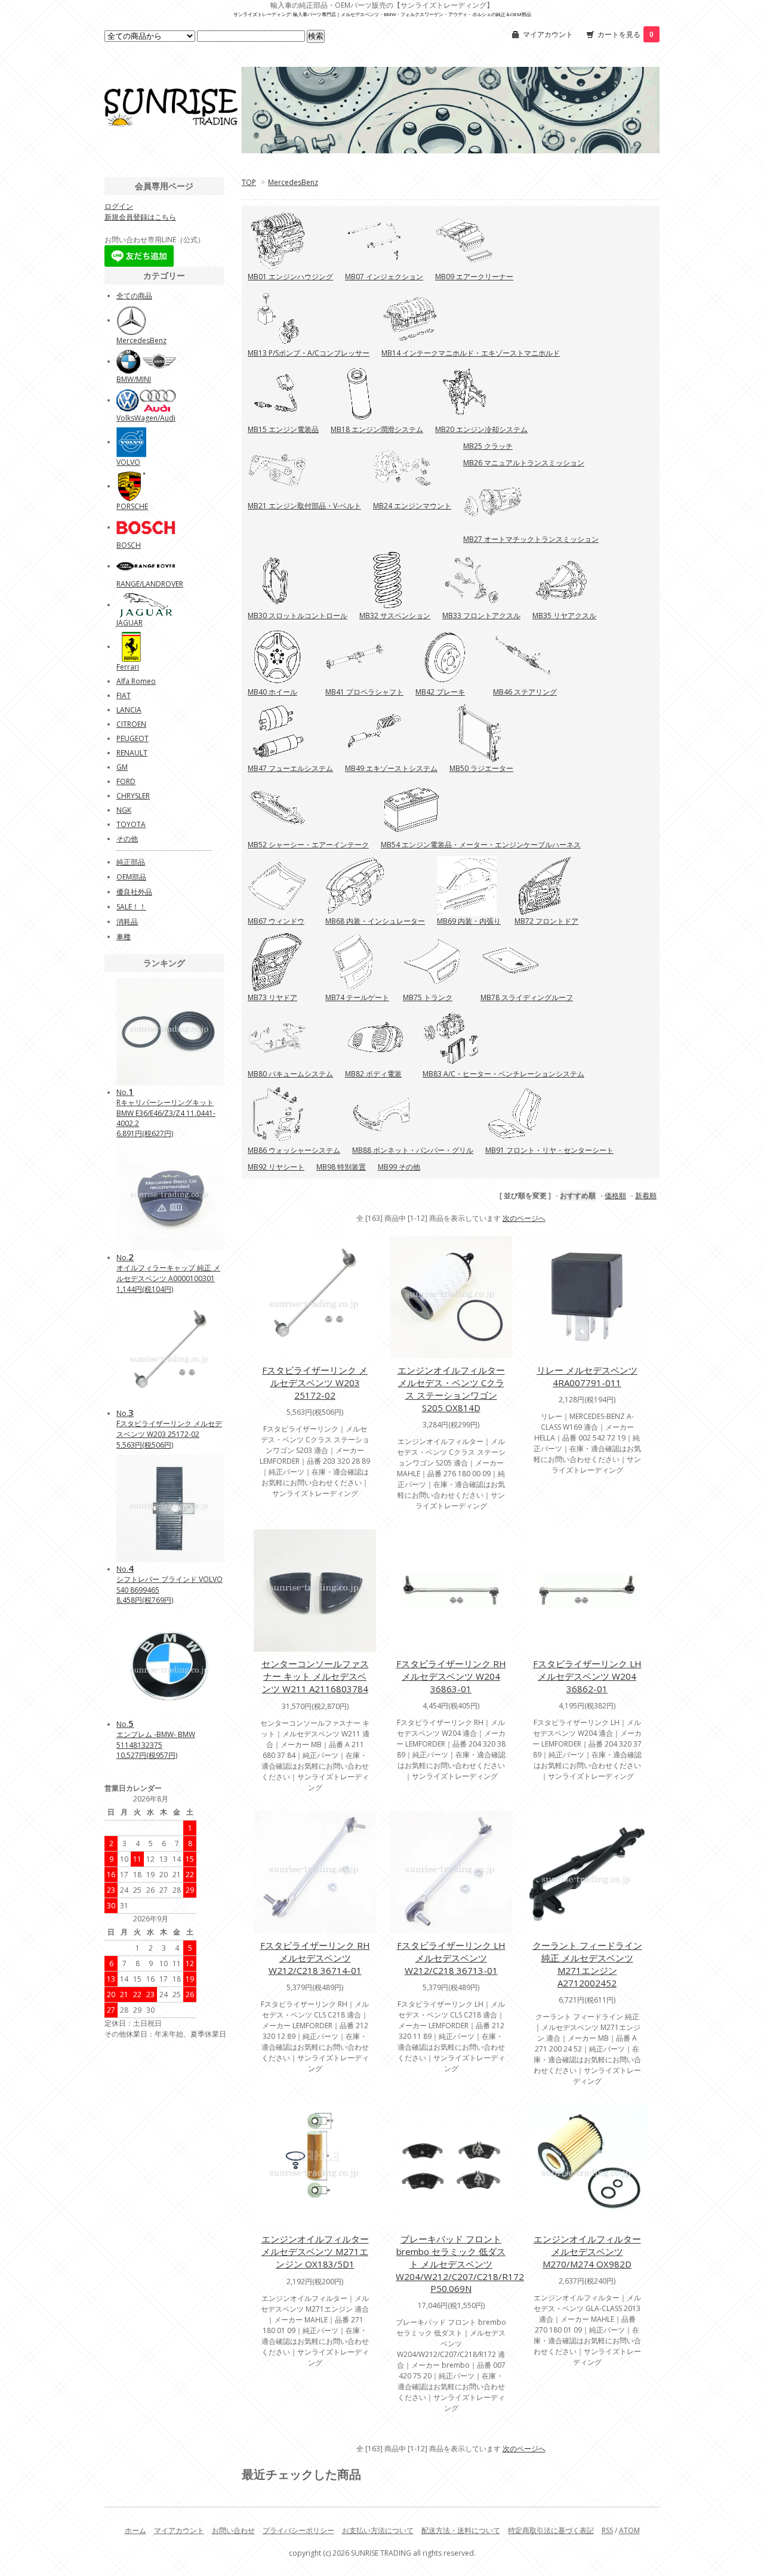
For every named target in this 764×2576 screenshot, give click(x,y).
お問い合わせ (233, 2530)
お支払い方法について (378, 2530)
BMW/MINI (134, 379)
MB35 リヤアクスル (564, 616)
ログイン (119, 206)
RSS (607, 2530)
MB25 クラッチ (488, 446)
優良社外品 (134, 892)
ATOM (629, 2530)
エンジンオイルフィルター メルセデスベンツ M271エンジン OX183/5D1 (315, 2251)
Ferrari (128, 667)
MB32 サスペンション (395, 616)
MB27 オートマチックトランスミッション (531, 539)
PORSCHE (132, 506)
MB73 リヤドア (272, 997)
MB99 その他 (399, 1167)
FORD (126, 781)
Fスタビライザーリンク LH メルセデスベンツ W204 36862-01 (587, 1676)
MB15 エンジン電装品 (283, 429)
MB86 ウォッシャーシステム (294, 1150)
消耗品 (127, 922)
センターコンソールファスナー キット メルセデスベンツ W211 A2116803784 (315, 1676)
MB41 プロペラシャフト (364, 692)
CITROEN (131, 724)
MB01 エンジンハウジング (290, 277)
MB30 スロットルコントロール (298, 616)
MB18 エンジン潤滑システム (377, 429)
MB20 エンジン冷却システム (481, 429)
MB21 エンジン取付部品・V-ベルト (304, 506)
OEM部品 (131, 877)
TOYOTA (131, 824)
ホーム (135, 2530)
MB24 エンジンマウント (412, 506)
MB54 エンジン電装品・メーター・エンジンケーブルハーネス (481, 845)
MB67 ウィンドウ (276, 921)
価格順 (615, 1196)
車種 (124, 937)
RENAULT (132, 753)
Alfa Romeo (136, 681)
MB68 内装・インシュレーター (375, 921)
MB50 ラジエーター (481, 768)
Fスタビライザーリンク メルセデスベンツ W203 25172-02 (315, 1383)
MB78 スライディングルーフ (527, 997)
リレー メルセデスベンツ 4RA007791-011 (587, 1376)
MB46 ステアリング (525, 692)
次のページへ (524, 1218)
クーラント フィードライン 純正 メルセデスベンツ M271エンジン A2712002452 (587, 1964)
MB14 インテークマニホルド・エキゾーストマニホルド (471, 353)
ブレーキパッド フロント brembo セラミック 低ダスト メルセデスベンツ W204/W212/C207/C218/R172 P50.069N (460, 2264)
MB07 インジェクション (384, 277)
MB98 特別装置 (341, 1167)
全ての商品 (134, 296)
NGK (124, 810)
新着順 (646, 1196)
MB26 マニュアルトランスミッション (524, 463)
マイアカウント (548, 34)
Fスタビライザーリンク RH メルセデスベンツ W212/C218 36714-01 (315, 1958)
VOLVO (128, 462)
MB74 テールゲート (357, 997)
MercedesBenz (293, 182)
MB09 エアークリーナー (474, 277)
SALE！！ (131, 907)
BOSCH (129, 545)
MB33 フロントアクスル (481, 616)
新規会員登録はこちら (140, 217)
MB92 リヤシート (276, 1167)
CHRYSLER (133, 796)
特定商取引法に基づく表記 (551, 2530)
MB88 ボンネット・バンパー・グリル (413, 1150)
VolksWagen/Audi (146, 418)
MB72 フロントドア (546, 921)
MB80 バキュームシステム (290, 1074)
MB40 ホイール (272, 692)
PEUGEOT (133, 738)
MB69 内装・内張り (469, 921)
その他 (127, 839)
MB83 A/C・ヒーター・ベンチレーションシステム (503, 1074)
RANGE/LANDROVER (150, 584)
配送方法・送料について (461, 2530)
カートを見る (626, 34)
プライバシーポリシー (298, 2530)
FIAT (124, 695)
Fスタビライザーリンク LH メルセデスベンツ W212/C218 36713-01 (451, 1958)
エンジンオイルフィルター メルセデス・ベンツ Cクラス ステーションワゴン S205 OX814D (451, 1389)
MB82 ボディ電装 (373, 1074)
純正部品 (131, 862)
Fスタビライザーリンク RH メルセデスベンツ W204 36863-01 (451, 1676)
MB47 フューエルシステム (290, 768)
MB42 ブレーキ (440, 692)
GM (122, 767)
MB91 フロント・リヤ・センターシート (549, 1150)
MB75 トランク (428, 997)
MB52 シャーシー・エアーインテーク (308, 845)
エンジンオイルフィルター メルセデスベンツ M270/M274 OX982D (587, 2251)
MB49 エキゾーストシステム (391, 768)
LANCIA (129, 710)
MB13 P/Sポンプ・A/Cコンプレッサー (309, 353)
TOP (249, 182)
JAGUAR (130, 623)
